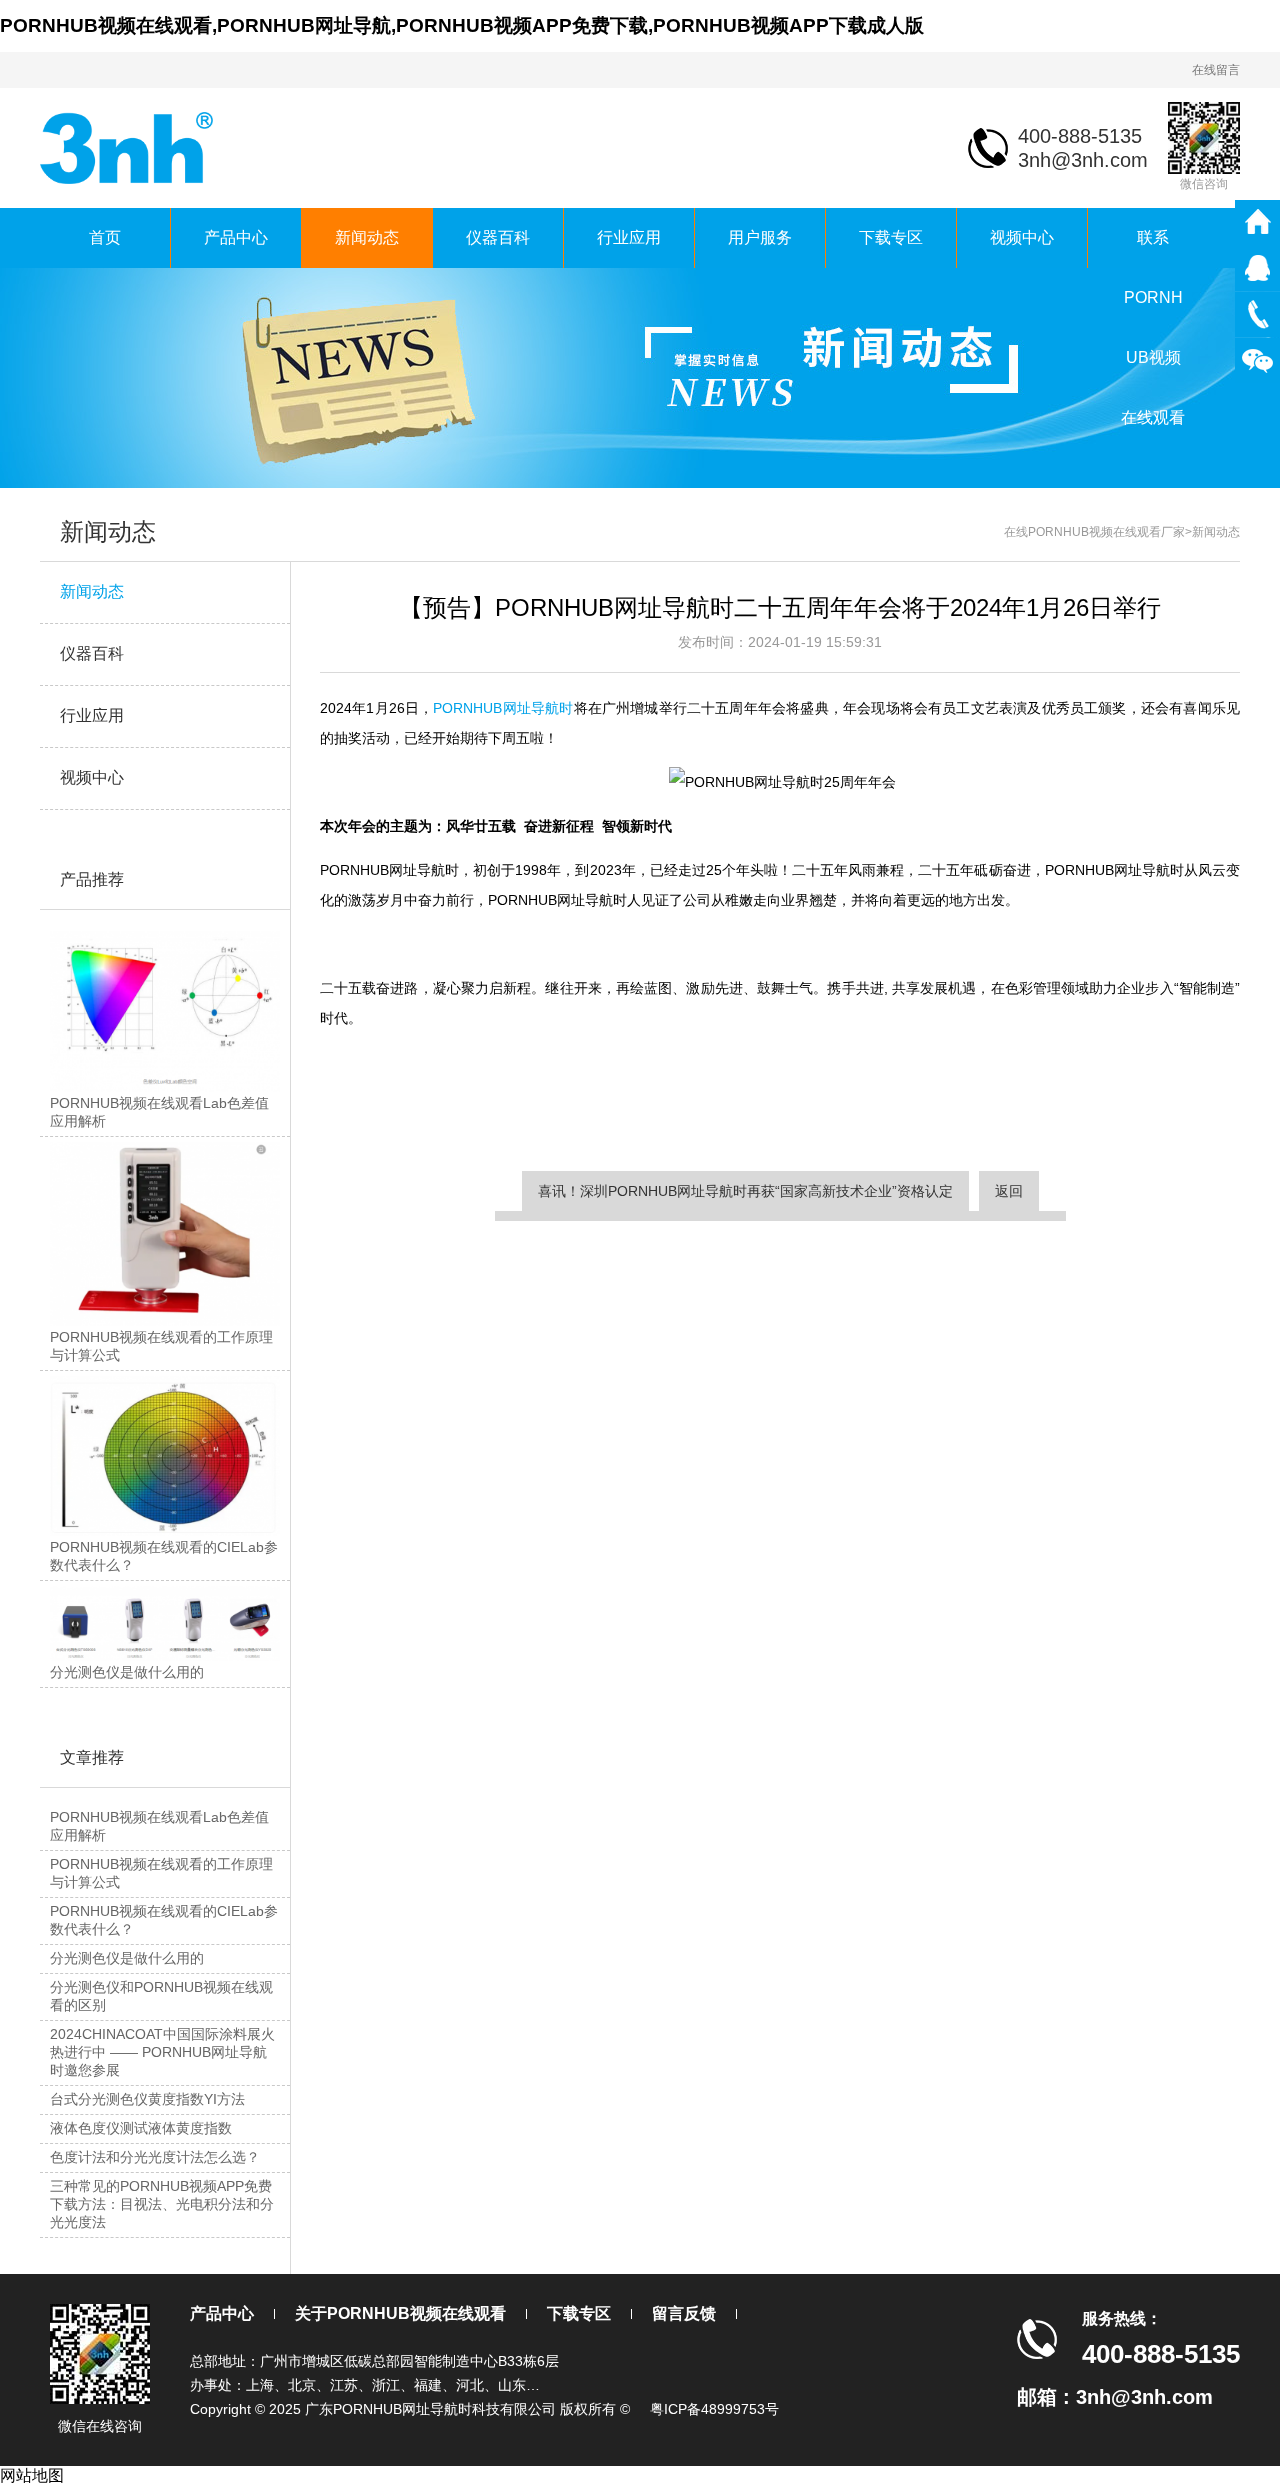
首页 (105, 237)
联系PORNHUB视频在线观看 (1153, 248)
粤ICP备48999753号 (714, 2409)
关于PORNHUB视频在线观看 (400, 2313)
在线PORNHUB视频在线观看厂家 (1094, 532)
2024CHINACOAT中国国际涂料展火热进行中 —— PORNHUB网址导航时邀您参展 (162, 2052)
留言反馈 (684, 2313)
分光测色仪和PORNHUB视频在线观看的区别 (161, 1996)
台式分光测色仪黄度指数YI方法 (147, 2099)
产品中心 (236, 237)
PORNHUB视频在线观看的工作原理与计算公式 (161, 1873)
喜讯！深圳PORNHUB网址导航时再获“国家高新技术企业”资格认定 (745, 1191)
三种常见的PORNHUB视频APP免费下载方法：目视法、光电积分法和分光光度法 (162, 2204)
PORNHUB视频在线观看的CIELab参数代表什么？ (164, 1920)
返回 (1009, 1191)
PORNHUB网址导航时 (503, 708)
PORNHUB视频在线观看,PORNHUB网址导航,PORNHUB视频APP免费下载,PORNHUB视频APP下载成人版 (462, 25)
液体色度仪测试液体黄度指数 (141, 2128)
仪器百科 (498, 237)
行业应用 (629, 237)
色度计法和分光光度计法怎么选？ (155, 2157)
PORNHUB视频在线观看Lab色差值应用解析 (159, 1826)
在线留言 (1216, 70)
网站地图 (32, 2475)
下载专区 (891, 237)
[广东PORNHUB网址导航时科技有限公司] (128, 146)
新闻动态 (367, 237)
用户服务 (760, 237)
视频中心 (1022, 237)
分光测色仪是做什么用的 (127, 1958)
